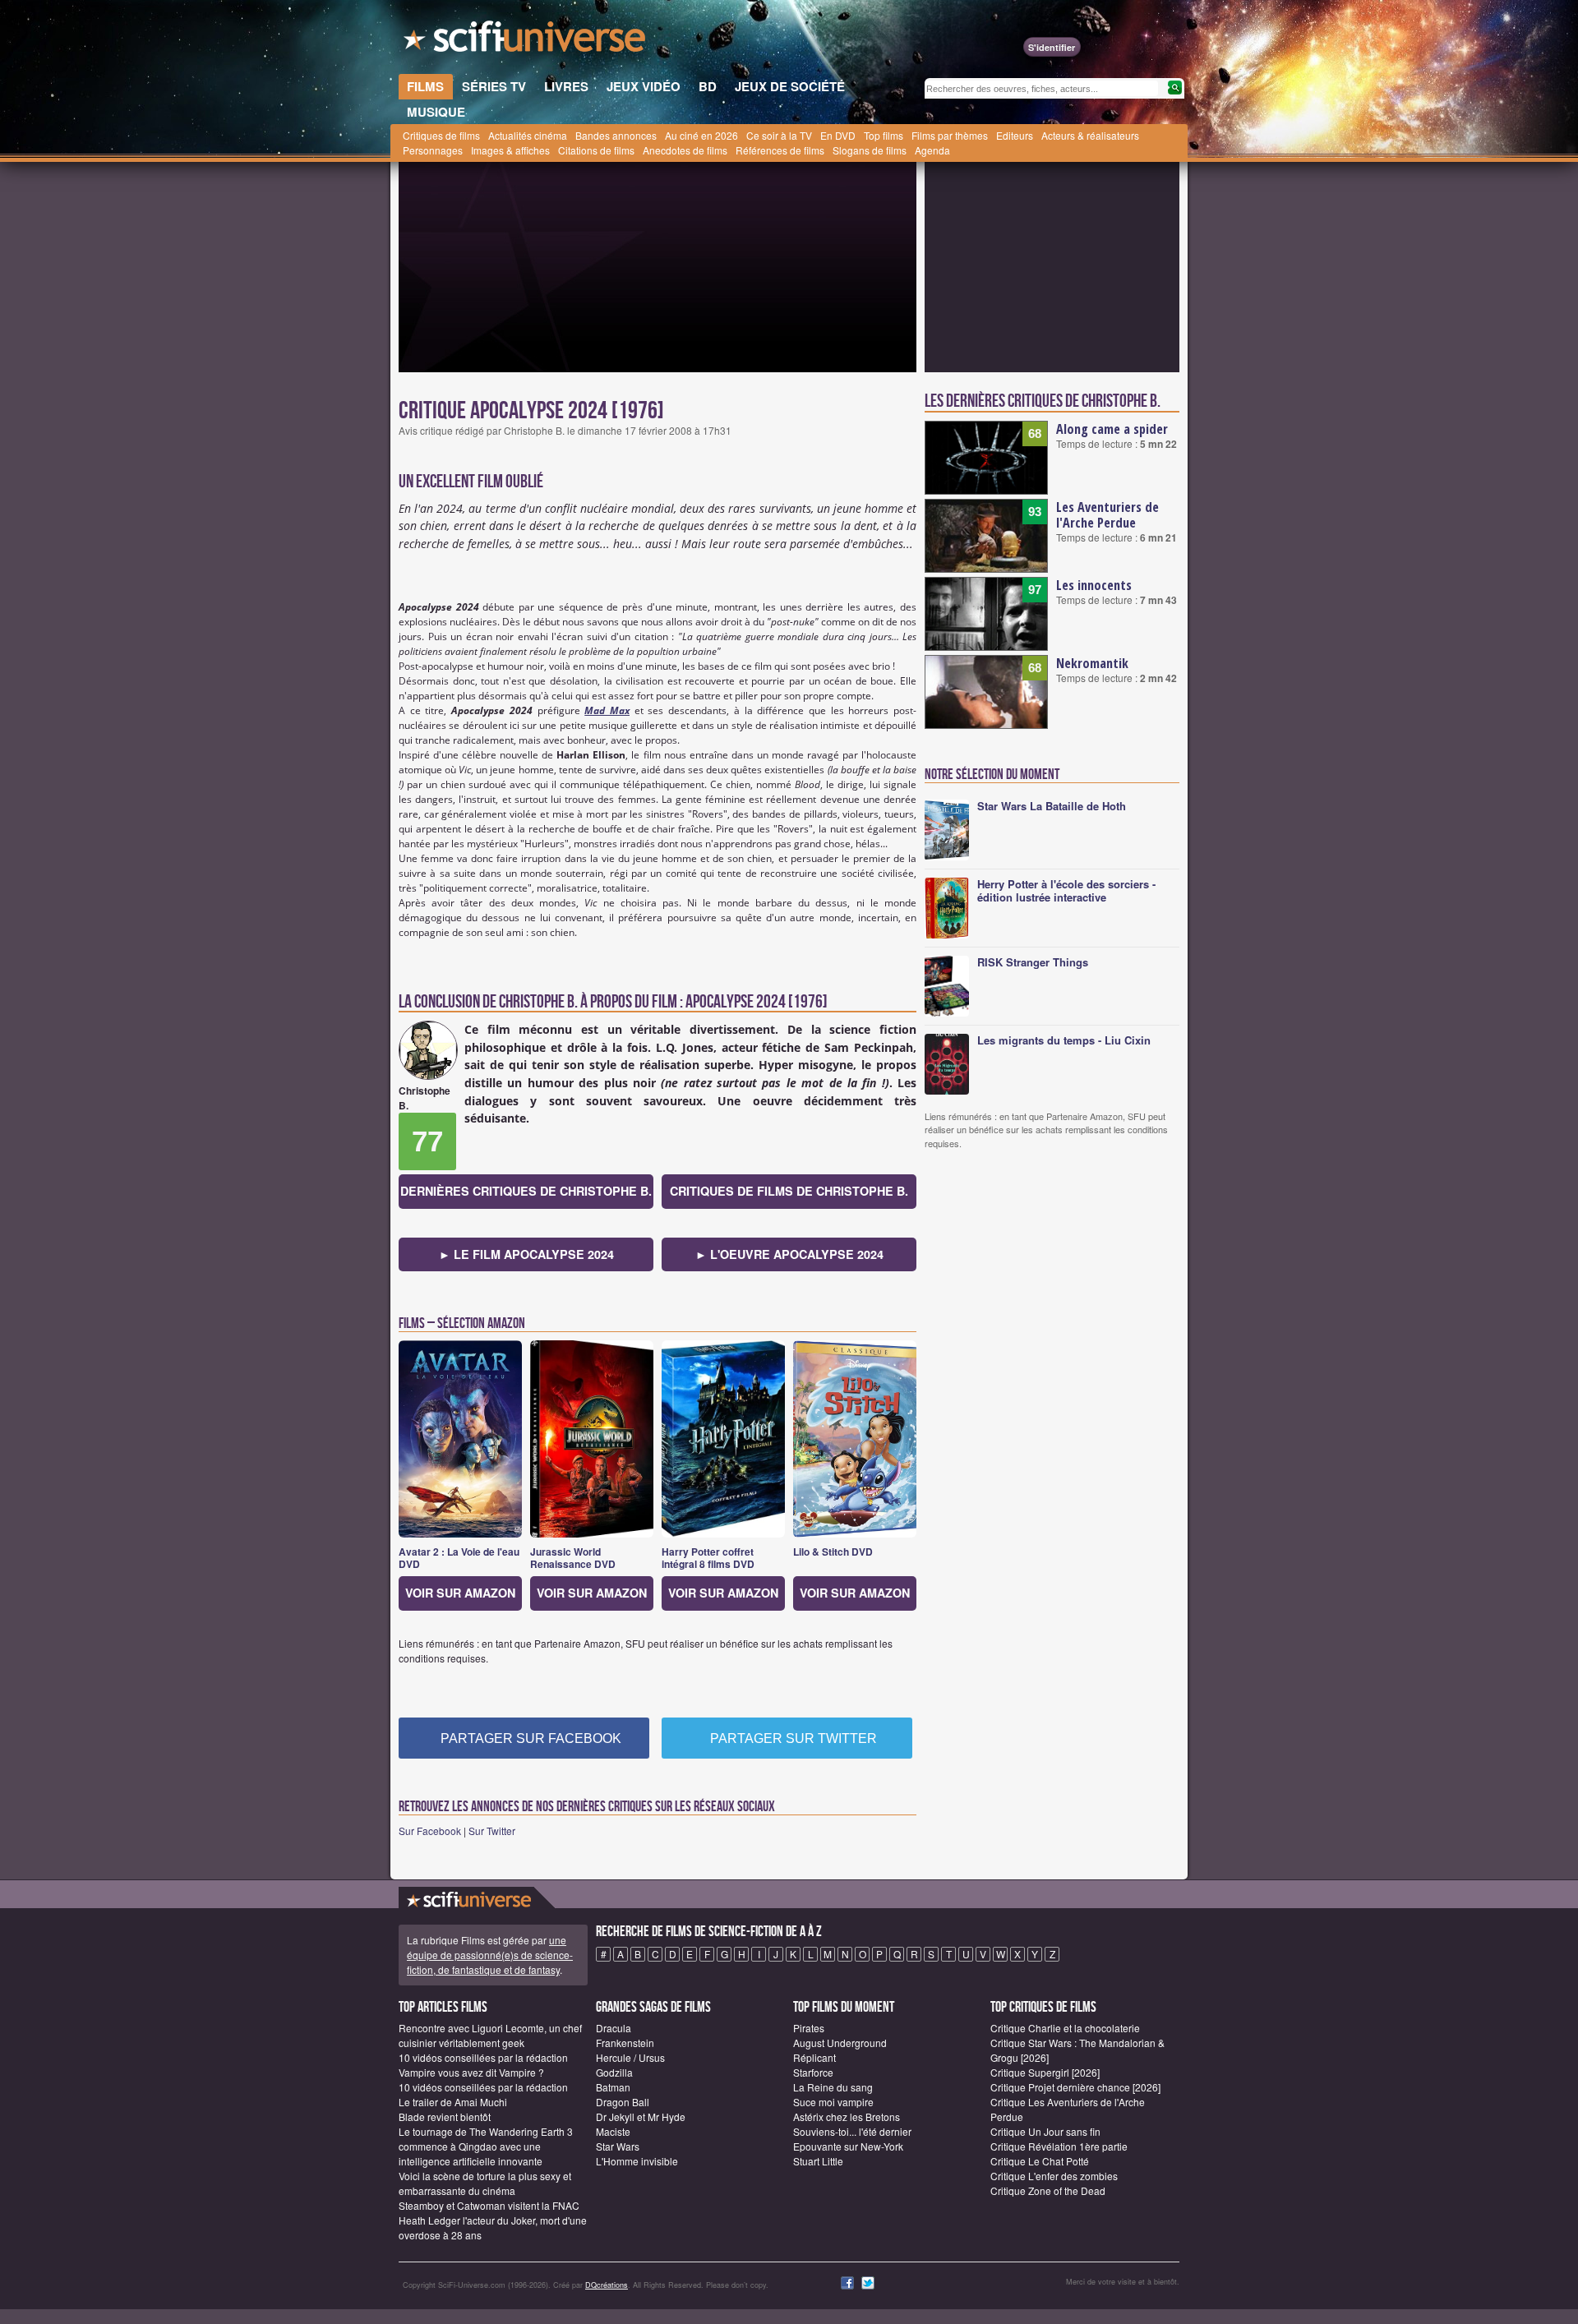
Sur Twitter (492, 1831)
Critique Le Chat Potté (1040, 2161)
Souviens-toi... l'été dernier (852, 2131)
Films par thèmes (950, 135)
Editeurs (1015, 135)
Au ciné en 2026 (701, 135)
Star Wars (618, 2146)
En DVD (838, 135)
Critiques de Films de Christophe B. (789, 1191)
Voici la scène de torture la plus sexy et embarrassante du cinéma (485, 2183)
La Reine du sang (833, 2087)
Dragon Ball (623, 2102)
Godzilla (614, 2072)
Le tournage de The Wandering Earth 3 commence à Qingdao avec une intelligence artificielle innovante (486, 2146)
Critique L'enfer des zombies (1054, 2176)
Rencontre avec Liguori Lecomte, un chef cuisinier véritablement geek (490, 2035)
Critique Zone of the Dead (1048, 2190)
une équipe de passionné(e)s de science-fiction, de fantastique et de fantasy (490, 1955)
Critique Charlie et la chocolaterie (1065, 2028)
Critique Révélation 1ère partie (1059, 2146)
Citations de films (596, 150)
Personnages (433, 150)
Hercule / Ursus (630, 2057)
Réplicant (814, 2057)
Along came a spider (1112, 429)
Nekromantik (1092, 663)
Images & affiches (510, 150)
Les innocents (1094, 585)
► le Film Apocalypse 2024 (526, 1254)
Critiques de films (441, 135)
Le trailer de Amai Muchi (453, 2102)
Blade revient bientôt (445, 2116)
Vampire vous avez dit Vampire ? (471, 2072)
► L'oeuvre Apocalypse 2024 (789, 1254)
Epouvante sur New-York (848, 2146)
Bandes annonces (616, 135)
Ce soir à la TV (779, 135)
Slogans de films (870, 150)
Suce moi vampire (833, 2102)
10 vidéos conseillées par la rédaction (483, 2057)
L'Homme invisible (637, 2161)
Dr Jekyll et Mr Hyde (641, 2116)
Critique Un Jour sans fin (1045, 2131)
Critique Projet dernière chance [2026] (1075, 2087)
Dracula (614, 2028)
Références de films (780, 150)
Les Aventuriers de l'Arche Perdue (1107, 515)
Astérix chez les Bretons (847, 2116)
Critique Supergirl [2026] (1045, 2072)
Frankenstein (625, 2043)
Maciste (613, 2131)
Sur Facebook (430, 1831)
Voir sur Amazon (460, 1593)
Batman (613, 2087)
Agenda (932, 150)
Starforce (813, 2072)
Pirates (809, 2028)
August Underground (840, 2043)
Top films (884, 135)
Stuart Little (818, 2161)
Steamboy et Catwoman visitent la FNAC (489, 2205)
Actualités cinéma (528, 135)
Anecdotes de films (685, 150)
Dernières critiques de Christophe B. (526, 1191)
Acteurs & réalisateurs (1090, 135)
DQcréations (607, 2285)
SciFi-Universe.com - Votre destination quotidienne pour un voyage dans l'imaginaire (526, 41)
